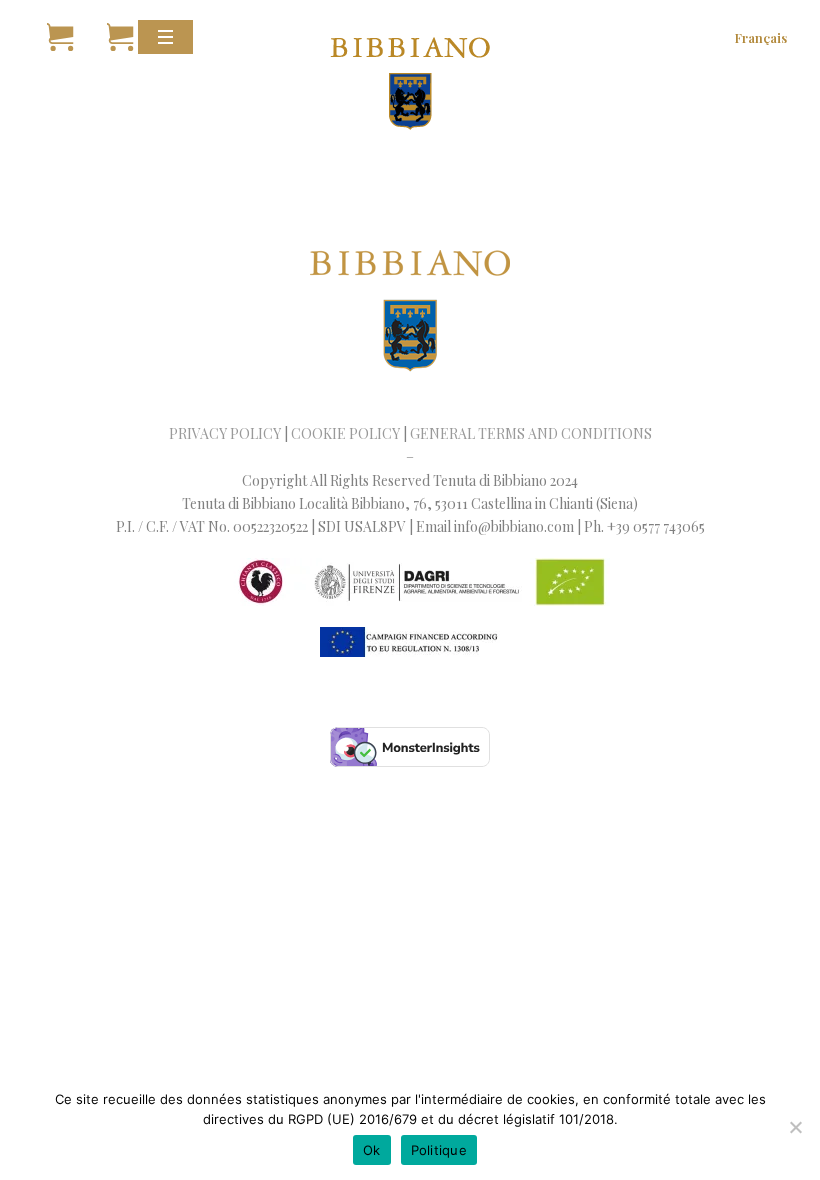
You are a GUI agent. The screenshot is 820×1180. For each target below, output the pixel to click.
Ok (372, 1150)
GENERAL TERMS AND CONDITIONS (531, 433)
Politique (439, 1150)
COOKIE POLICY (345, 433)
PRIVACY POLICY (225, 433)
